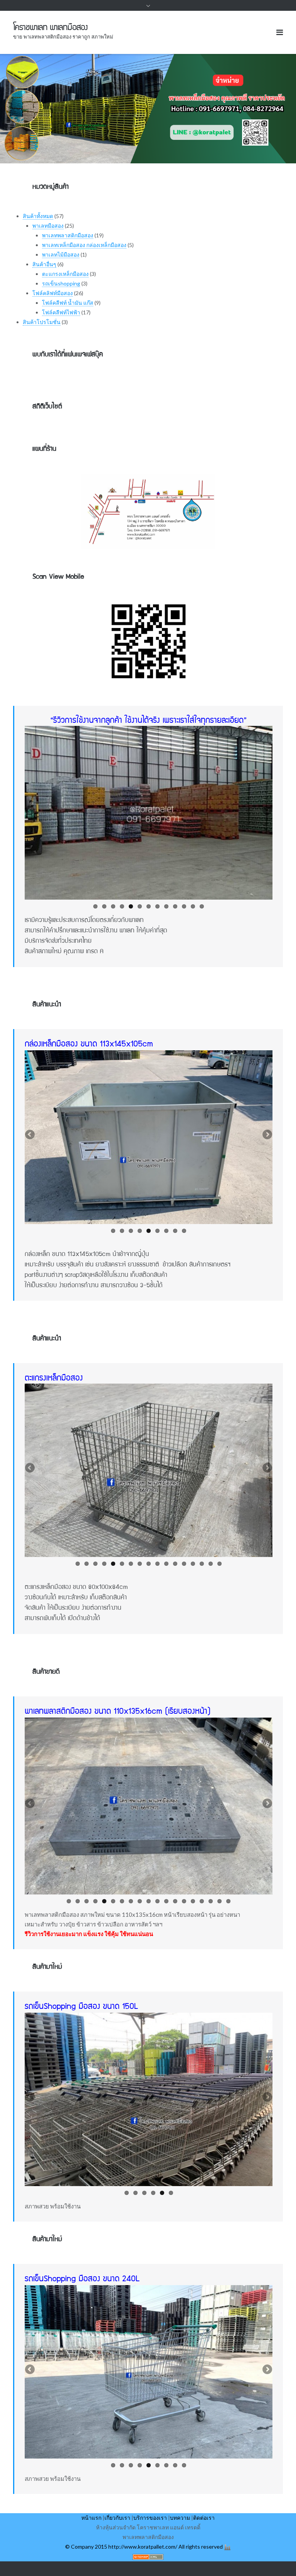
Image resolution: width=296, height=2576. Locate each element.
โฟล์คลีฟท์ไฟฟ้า (61, 312)
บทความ (180, 2518)
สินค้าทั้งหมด (38, 216)
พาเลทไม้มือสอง (61, 254)
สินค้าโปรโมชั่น (42, 322)
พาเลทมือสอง (48, 226)
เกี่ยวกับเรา (117, 2518)
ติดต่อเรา (204, 2518)
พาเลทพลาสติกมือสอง (68, 235)
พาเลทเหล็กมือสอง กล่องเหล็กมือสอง (84, 245)
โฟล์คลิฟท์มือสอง (53, 293)
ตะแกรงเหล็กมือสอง (65, 274)
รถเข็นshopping (61, 283)
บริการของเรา (150, 2518)
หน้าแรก (91, 2518)
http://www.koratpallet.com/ (143, 2547)
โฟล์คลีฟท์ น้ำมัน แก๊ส (68, 303)
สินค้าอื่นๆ (44, 264)
